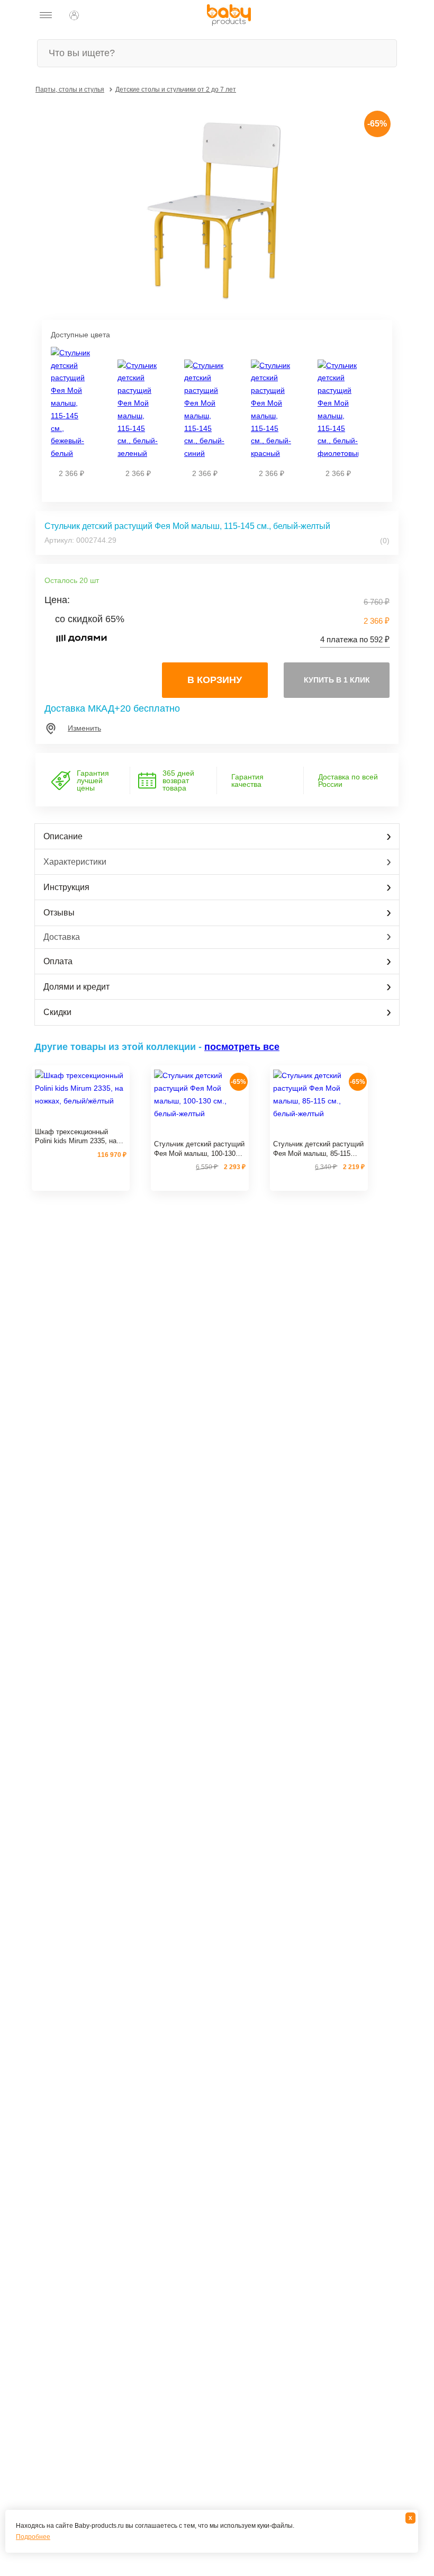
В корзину (215, 680)
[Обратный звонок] (98, 15)
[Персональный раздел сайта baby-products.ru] (74, 15)
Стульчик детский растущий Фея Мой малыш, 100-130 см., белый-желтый (199, 1149)
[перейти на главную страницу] (229, 15)
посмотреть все (242, 1047)
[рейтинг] (81, 1119)
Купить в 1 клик (337, 680)
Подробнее (33, 2537)
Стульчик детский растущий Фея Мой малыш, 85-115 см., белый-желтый (318, 1149)
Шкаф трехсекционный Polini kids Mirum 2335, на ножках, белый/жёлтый (76, 1137)
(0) (384, 541)
